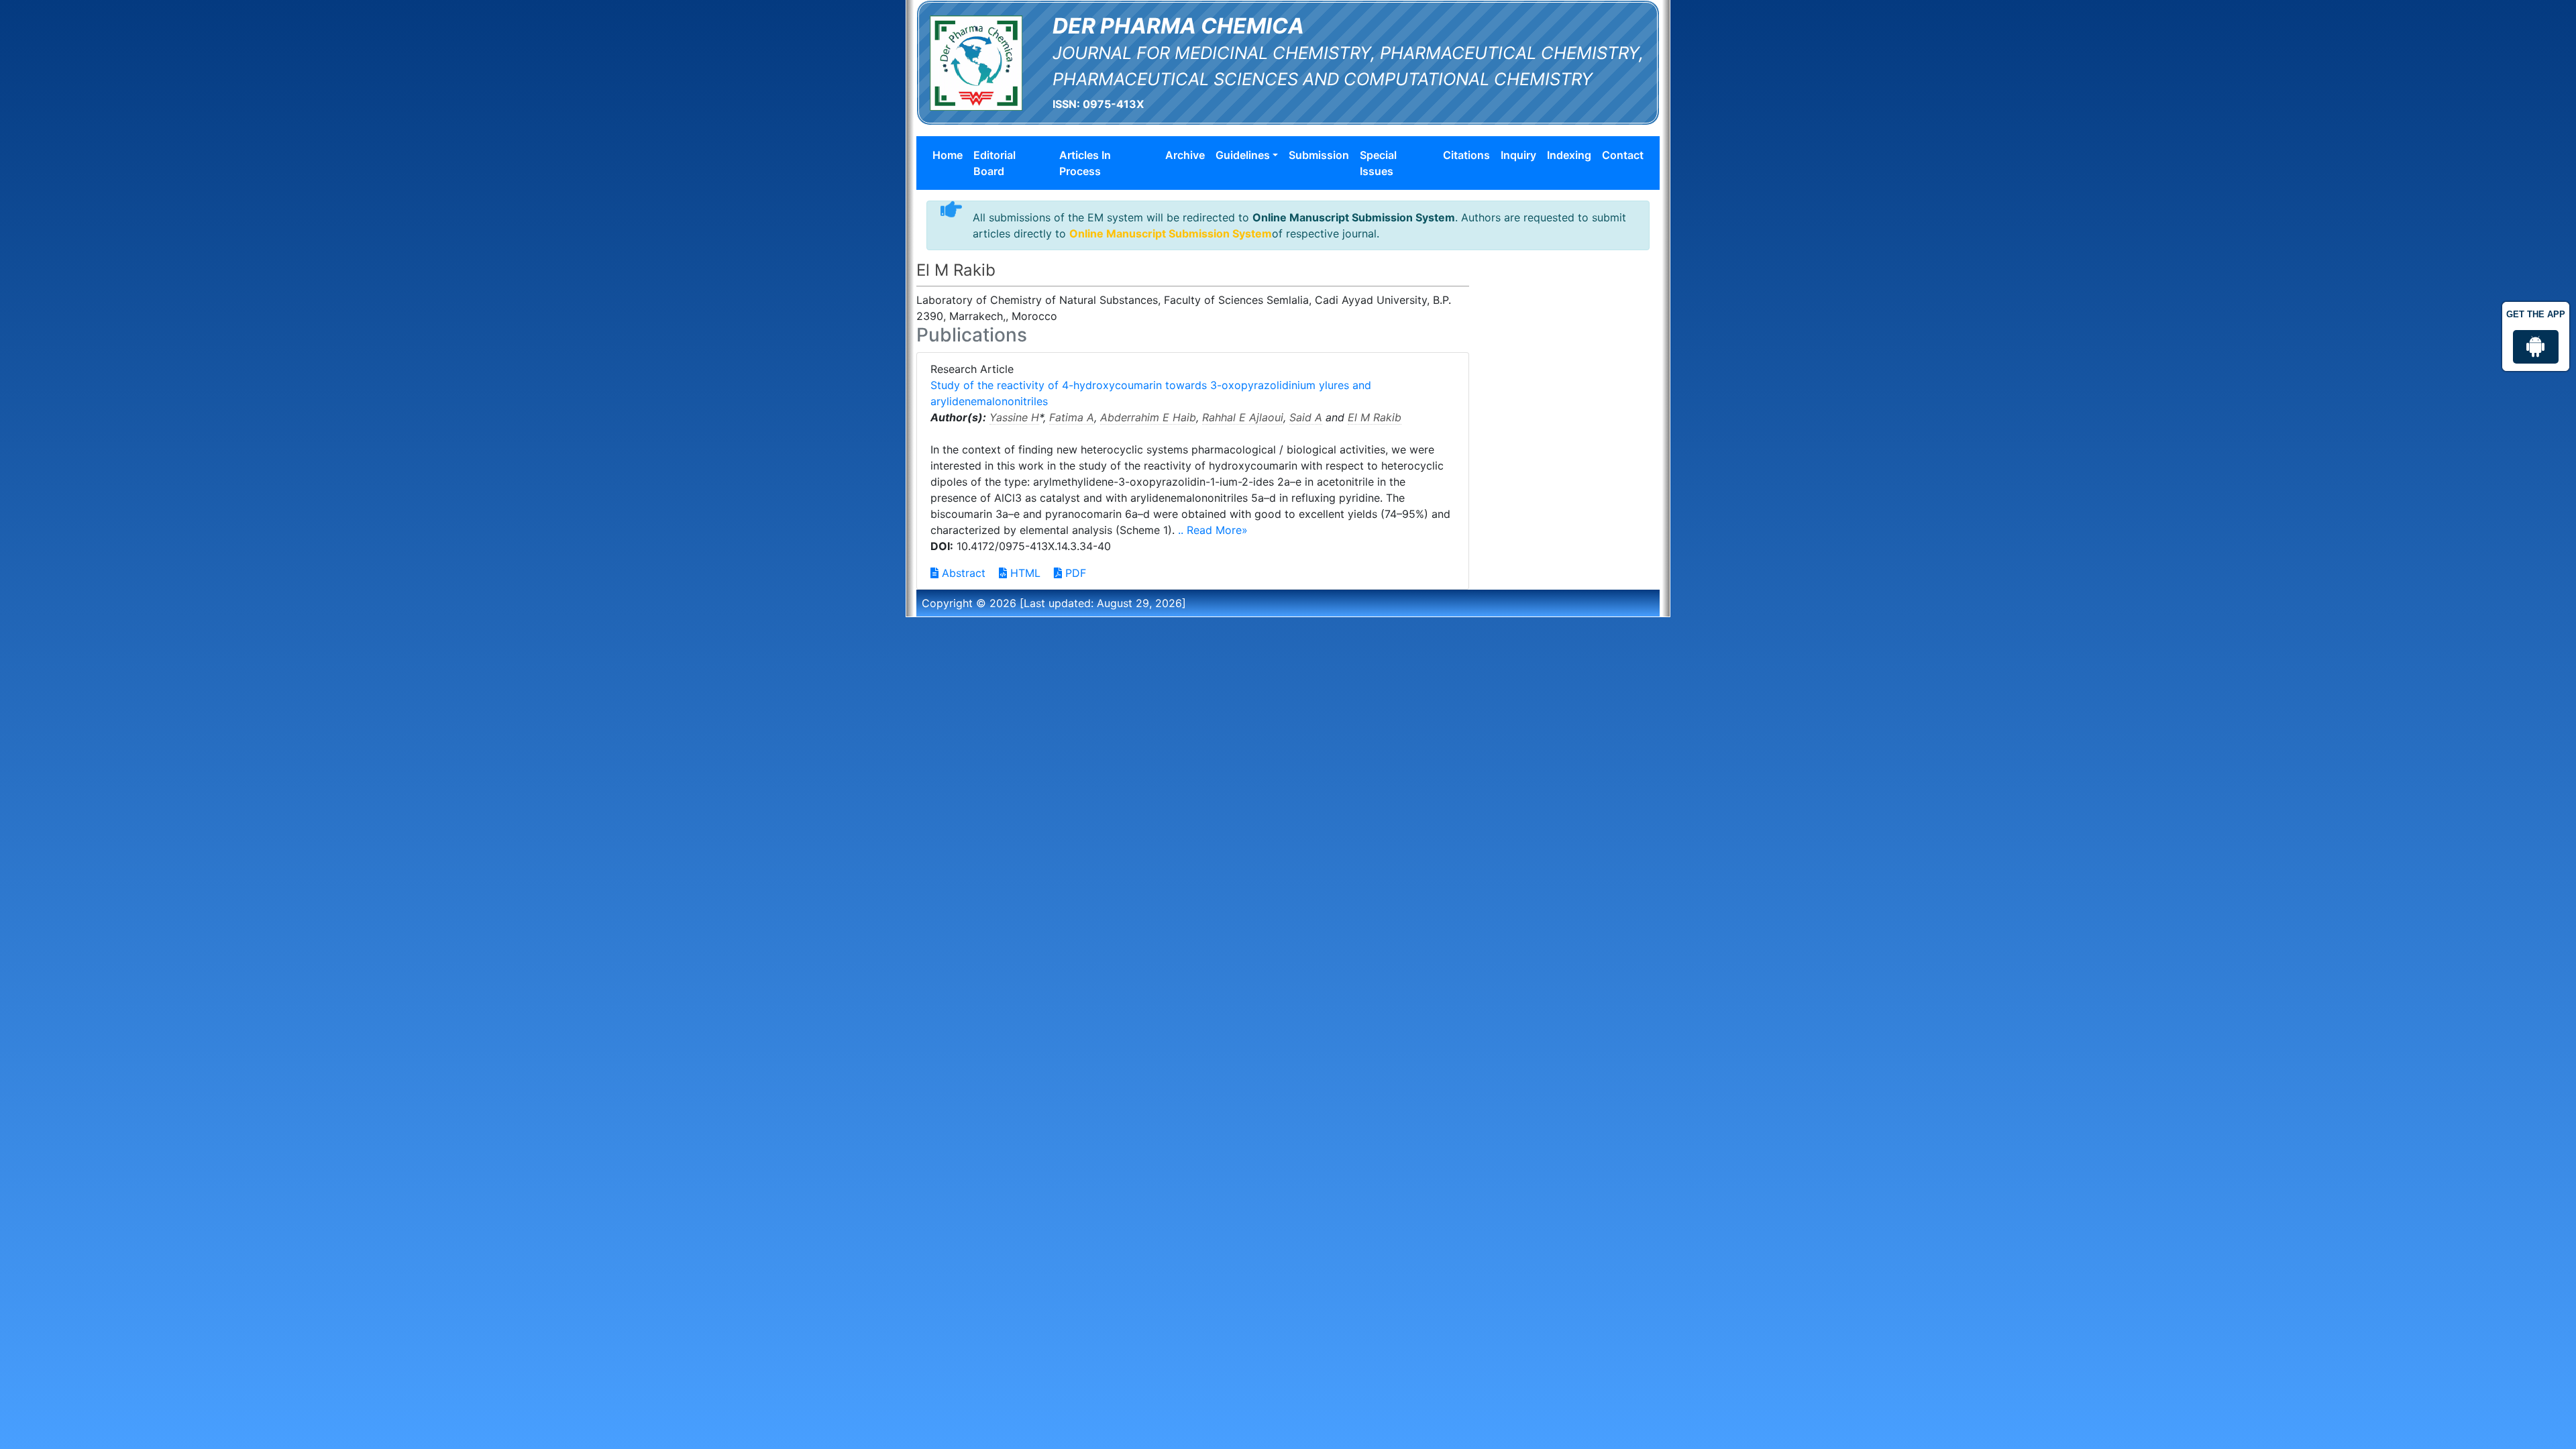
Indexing (1569, 155)
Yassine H (1014, 417)
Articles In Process (1085, 163)
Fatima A (1072, 417)
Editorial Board (995, 163)
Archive (1185, 155)
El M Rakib (1375, 417)
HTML (1024, 573)
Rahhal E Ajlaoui (1243, 417)
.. (1182, 530)
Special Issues (1378, 163)
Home (948, 155)
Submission (1319, 155)
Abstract (962, 573)
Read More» (1217, 530)
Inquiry (1518, 155)
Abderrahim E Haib (1148, 417)
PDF (1074, 573)
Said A (1306, 417)
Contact (1623, 155)
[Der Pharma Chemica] (976, 62)
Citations (1466, 155)
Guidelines (1243, 155)
